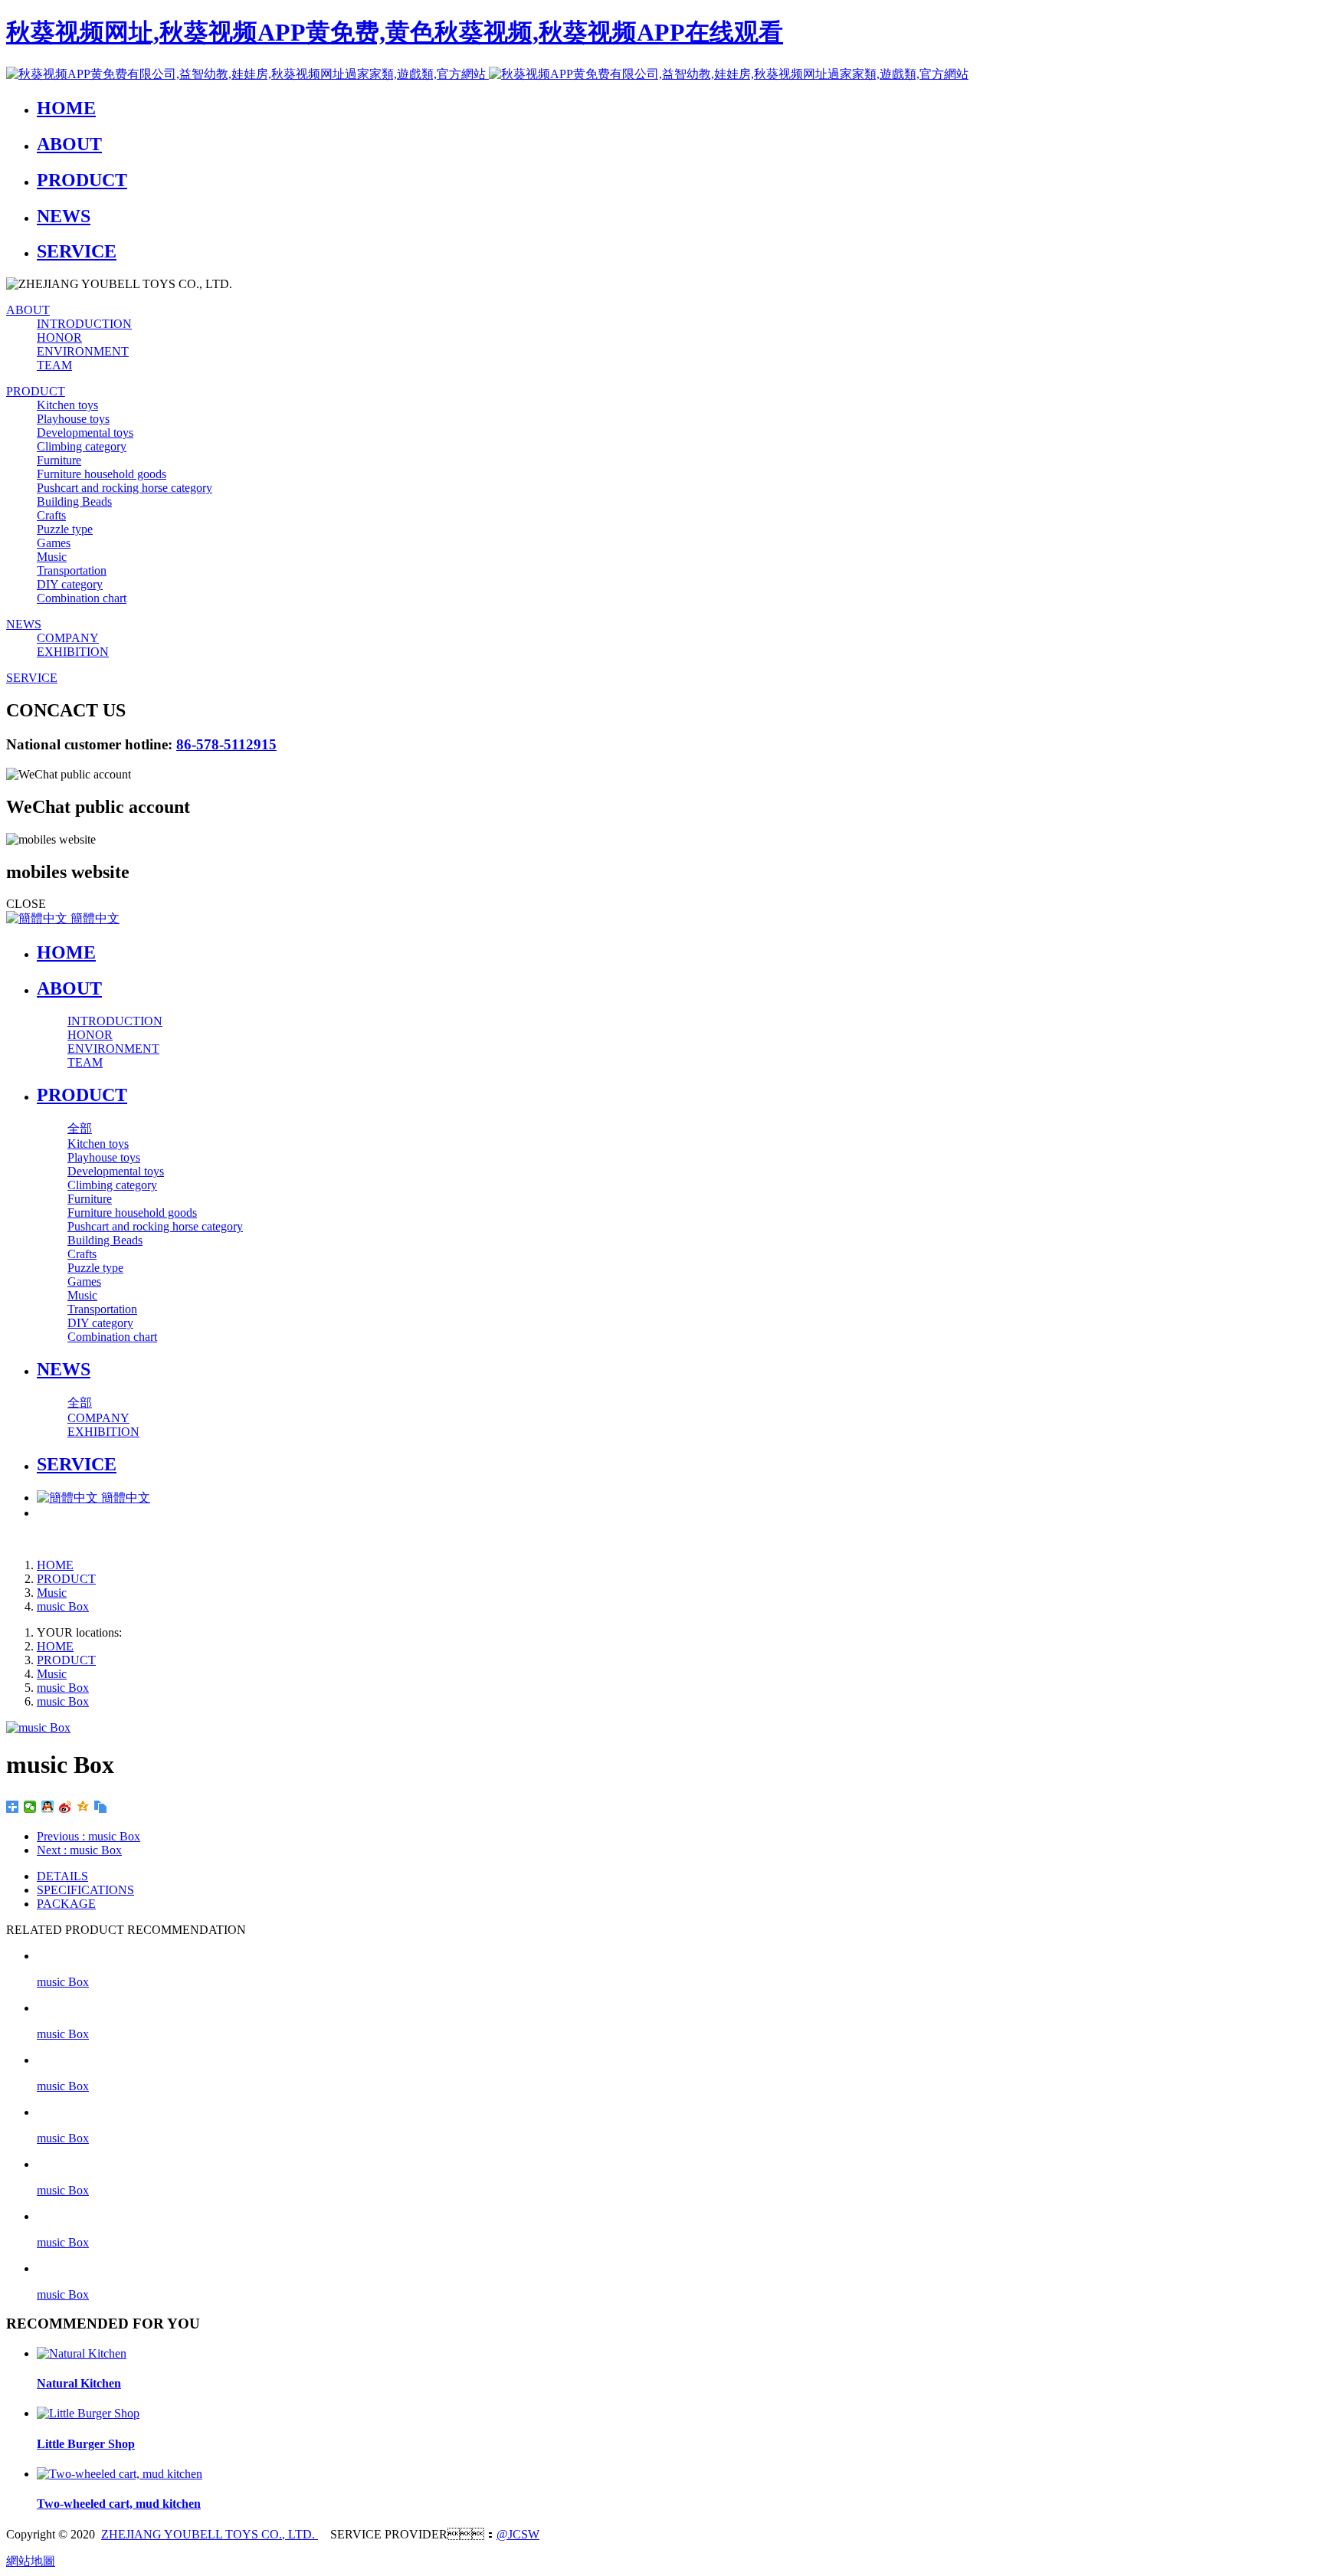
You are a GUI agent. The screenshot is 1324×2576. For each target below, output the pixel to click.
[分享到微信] (30, 1807)
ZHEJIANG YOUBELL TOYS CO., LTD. (210, 2534)
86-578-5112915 (226, 744)
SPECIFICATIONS (85, 1890)
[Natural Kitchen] (82, 2353)
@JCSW (518, 2534)
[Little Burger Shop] (88, 2413)
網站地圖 (31, 2561)
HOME (66, 952)
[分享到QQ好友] (48, 1807)
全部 (80, 1128)
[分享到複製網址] (101, 1807)
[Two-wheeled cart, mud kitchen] (120, 2474)
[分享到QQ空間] (83, 1807)
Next (79, 1850)
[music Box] (677, 1956)
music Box (63, 1606)
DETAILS (62, 1876)
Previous (88, 1836)
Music (52, 1593)
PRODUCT (66, 1579)
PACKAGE (66, 1904)
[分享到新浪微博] (66, 1807)
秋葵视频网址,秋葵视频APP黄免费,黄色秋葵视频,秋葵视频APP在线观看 (395, 32)
